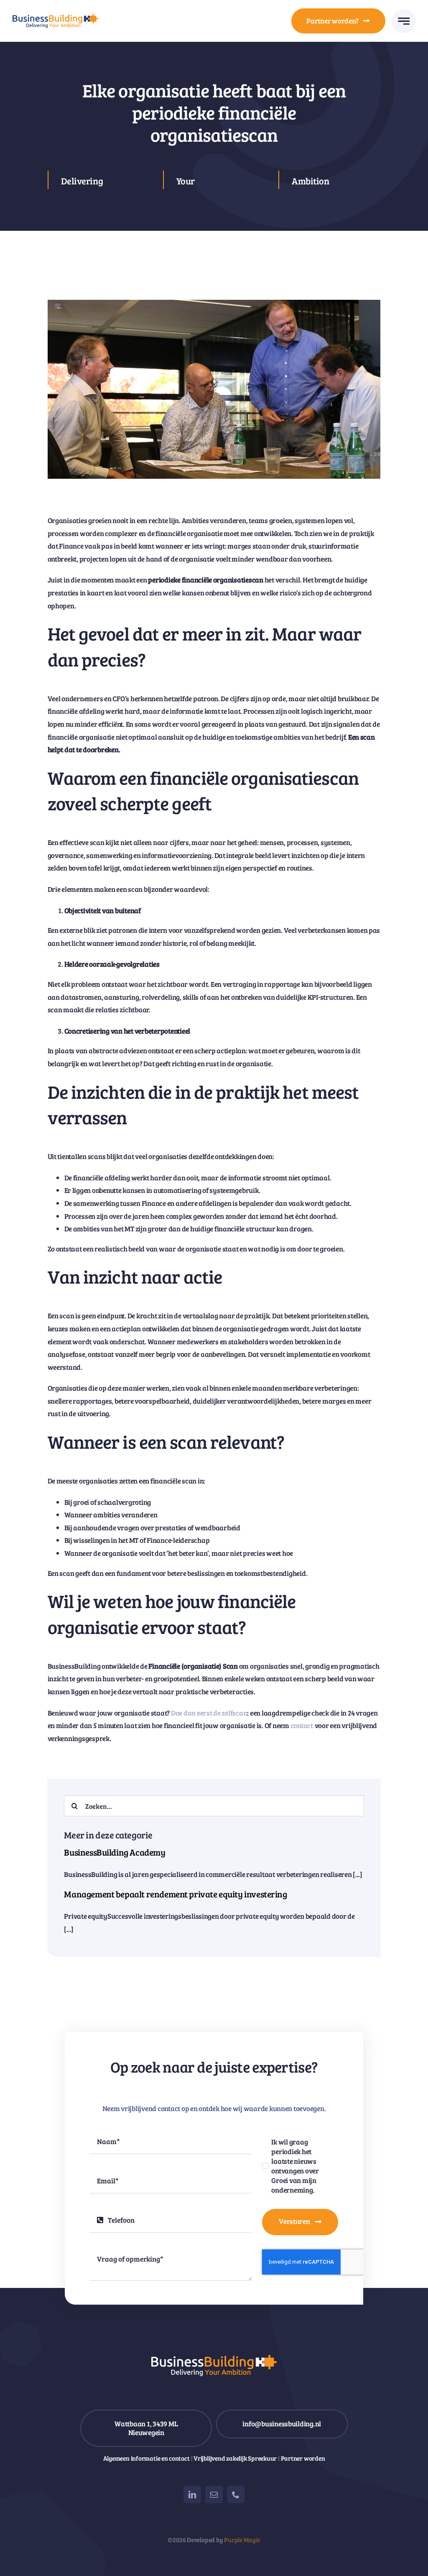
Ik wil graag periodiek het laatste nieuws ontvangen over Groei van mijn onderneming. (295, 2166)
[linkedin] (192, 2494)
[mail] (214, 2494)
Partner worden (303, 2458)
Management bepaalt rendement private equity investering (175, 1894)
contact (302, 1725)
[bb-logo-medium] (55, 17)
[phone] (236, 2494)
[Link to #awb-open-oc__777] (404, 21)
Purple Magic (242, 2540)
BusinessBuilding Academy (115, 1852)
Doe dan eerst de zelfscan (209, 1713)
